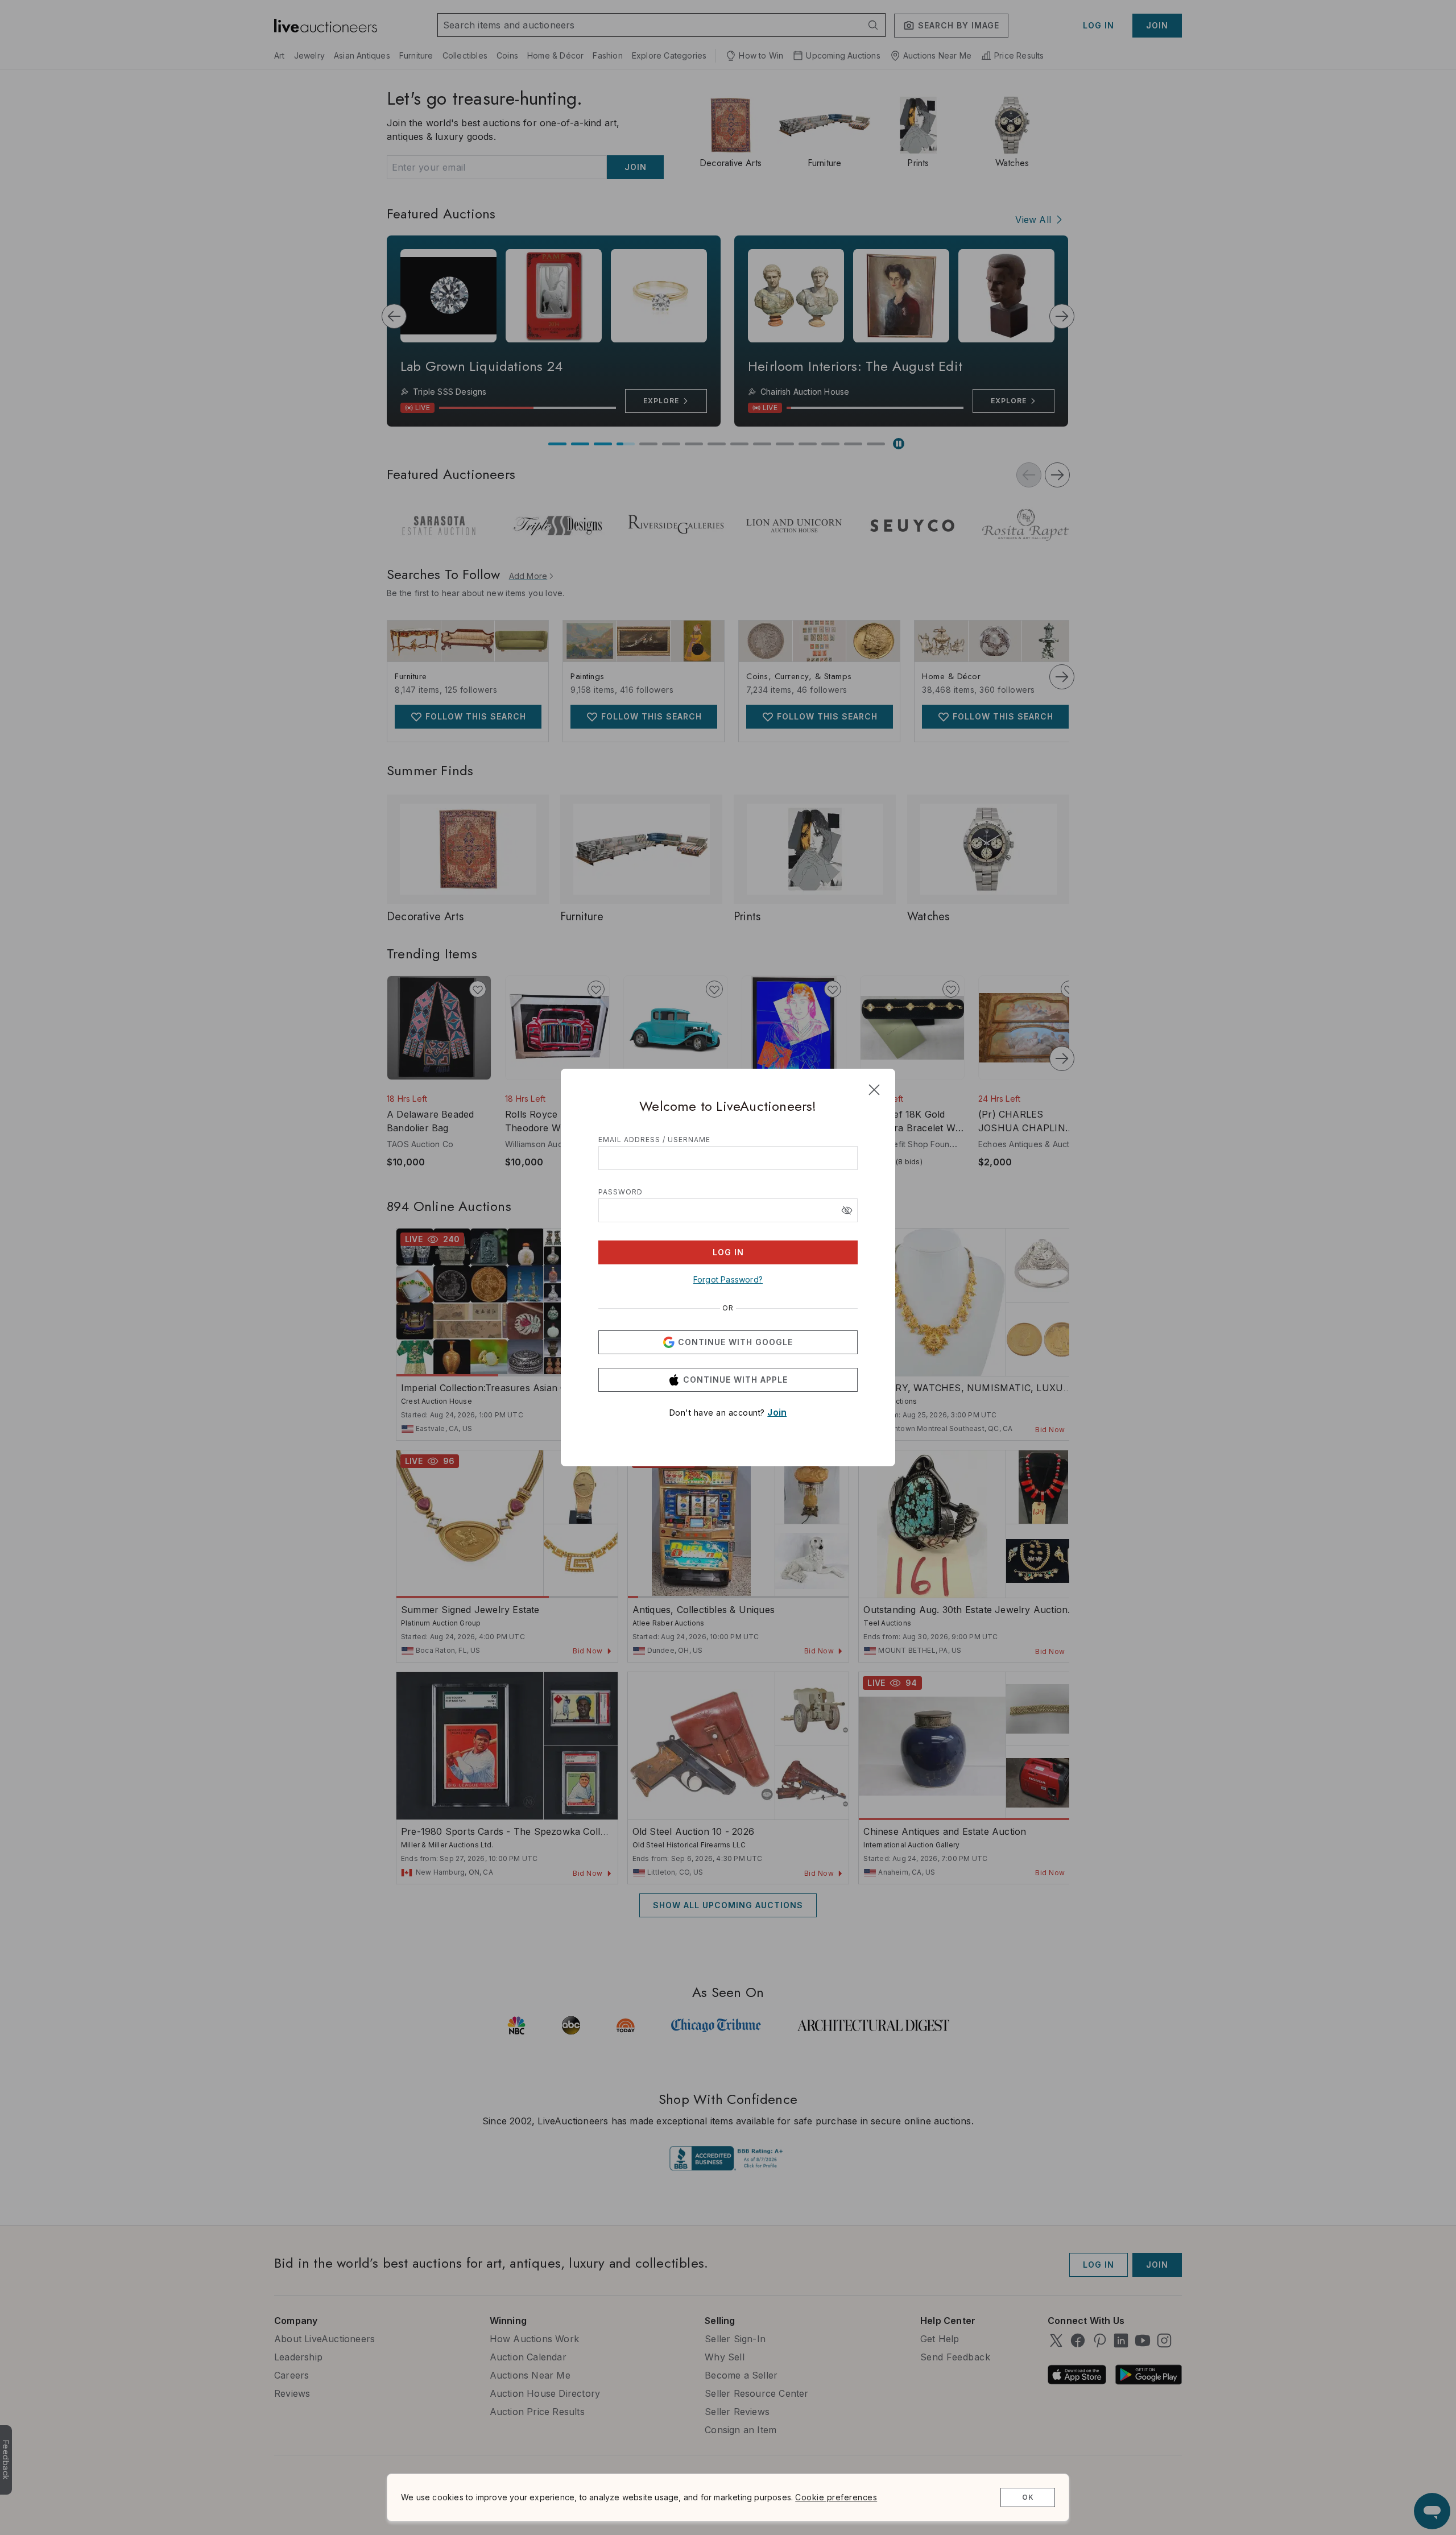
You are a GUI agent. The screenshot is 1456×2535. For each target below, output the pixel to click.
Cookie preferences (836, 2497)
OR (728, 1308)
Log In (728, 1252)
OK (1028, 2497)
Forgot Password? (728, 1279)
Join (777, 1412)
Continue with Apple (735, 1380)
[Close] (874, 1090)
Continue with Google (735, 1342)
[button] (847, 1210)
